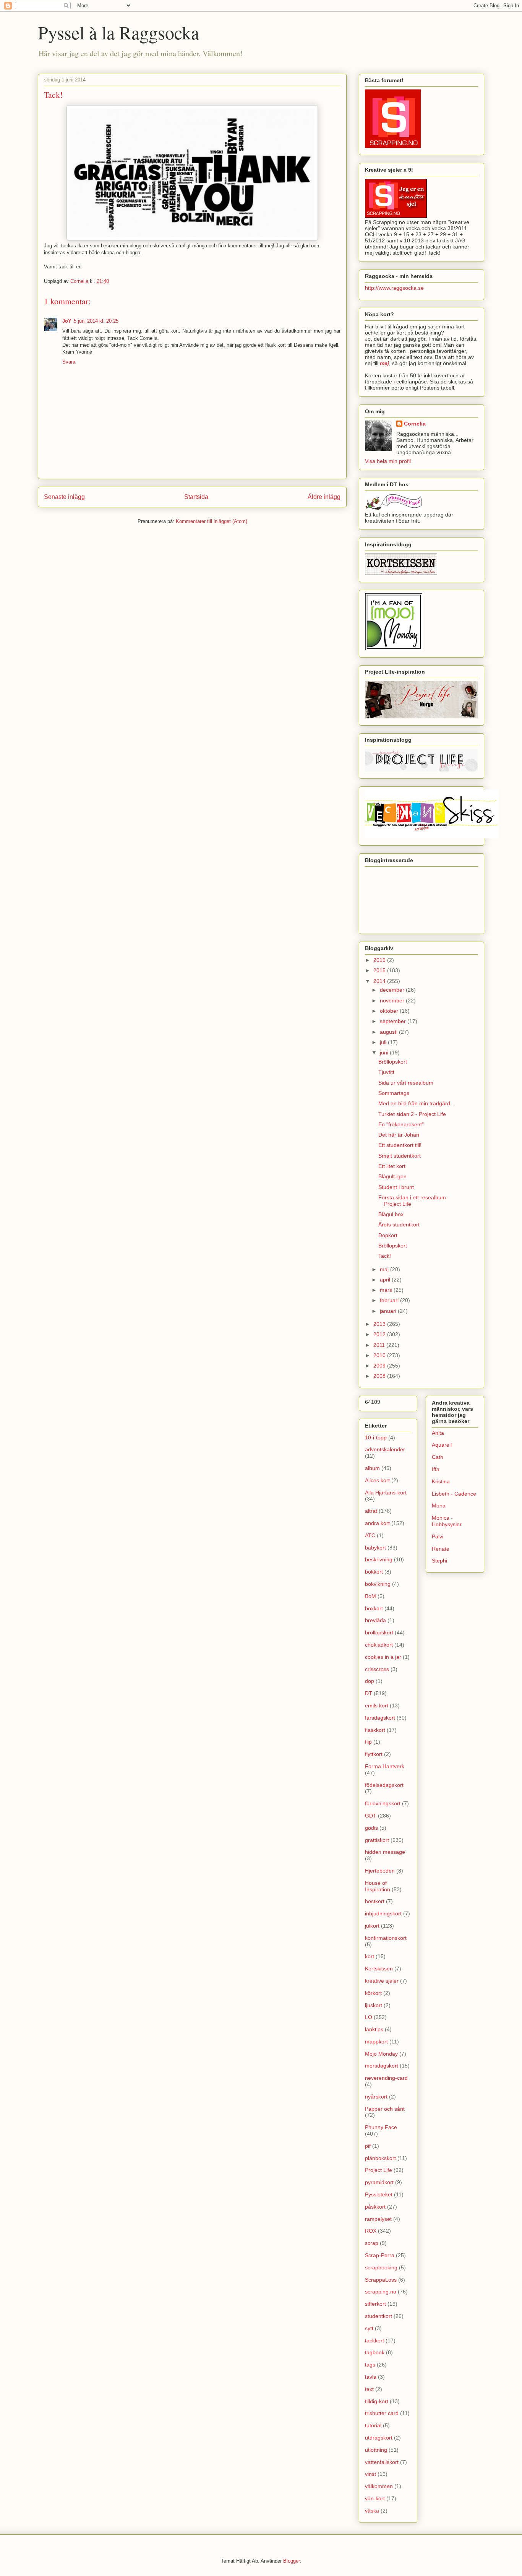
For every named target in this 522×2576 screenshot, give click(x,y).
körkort (373, 1993)
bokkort (374, 1572)
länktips (374, 2029)
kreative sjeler (382, 1981)
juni (385, 1052)
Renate (441, 1549)
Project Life (379, 2170)
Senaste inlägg (64, 497)
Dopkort (388, 1235)
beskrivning (379, 1559)
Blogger (291, 2561)
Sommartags (394, 1093)
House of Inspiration (378, 1886)
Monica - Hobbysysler (447, 1521)
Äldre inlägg (324, 497)
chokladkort (379, 1645)
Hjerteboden (380, 1871)
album (372, 1468)
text (369, 2389)
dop (370, 1681)
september (394, 1021)
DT (369, 1693)
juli (384, 1042)
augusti (389, 1032)
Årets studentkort (399, 1225)
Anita (438, 1433)
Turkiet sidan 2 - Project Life (412, 1114)
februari (390, 1300)
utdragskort (379, 2438)
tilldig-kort (377, 2401)
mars (387, 1290)
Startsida (196, 497)
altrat (371, 1511)
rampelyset (378, 2219)
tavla (371, 2377)
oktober (390, 1011)
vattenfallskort (382, 2462)
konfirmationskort (386, 1938)
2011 (380, 1345)
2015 (380, 970)
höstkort (375, 1901)
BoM (370, 1596)
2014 (380, 981)
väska (372, 2511)
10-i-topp (376, 1437)
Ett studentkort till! (400, 1145)
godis (371, 1828)
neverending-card (386, 2078)
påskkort (375, 2207)
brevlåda (375, 1620)
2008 (380, 1376)
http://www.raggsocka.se (394, 288)
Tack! (385, 1256)
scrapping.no (381, 2292)
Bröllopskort (393, 1062)
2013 (380, 1324)
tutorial (373, 2425)
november (393, 1001)
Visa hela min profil (388, 461)
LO (369, 2017)
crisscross (377, 1669)
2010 (380, 1355)
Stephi (439, 1561)
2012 (380, 1334)
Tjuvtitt (386, 1072)
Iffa (436, 1469)
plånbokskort (380, 2158)
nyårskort (376, 2097)
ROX (371, 2231)
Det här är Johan (399, 1135)
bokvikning (378, 1584)
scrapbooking (381, 2267)
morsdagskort (382, 2066)
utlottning (376, 2450)
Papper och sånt (385, 2109)
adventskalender (385, 1449)
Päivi (438, 1537)
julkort (372, 1926)
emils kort (377, 1705)
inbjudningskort (383, 1913)
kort (370, 1956)
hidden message (385, 1852)
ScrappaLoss (381, 2280)
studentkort (379, 2316)
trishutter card (382, 2413)
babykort (375, 1548)
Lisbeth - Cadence (454, 1494)
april (386, 1280)
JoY (67, 321)
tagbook (375, 2352)
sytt (369, 2328)
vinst (370, 2474)
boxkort (374, 1608)
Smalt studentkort (400, 1156)
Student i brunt (396, 1187)
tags (370, 2365)
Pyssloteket (379, 2194)
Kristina (441, 1481)
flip (368, 1742)
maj (385, 1269)
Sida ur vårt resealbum (406, 1083)
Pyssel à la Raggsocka (118, 32)
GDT (371, 1816)
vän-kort (375, 2498)
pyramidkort (379, 2182)
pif (368, 2146)
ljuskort (374, 2005)
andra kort (377, 1523)
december (393, 990)
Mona (439, 1506)
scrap (372, 2243)
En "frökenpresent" (401, 1124)
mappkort (376, 2042)
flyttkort (374, 1754)
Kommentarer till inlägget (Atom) (212, 521)
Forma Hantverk (385, 1766)
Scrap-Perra (380, 2255)
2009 (380, 1366)
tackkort (374, 2340)
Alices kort (377, 1480)
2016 (380, 960)
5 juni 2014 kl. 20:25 (96, 321)
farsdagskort (380, 1718)
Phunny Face (381, 2127)
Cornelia (415, 424)
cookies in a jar (383, 1657)
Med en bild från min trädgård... (417, 1103)
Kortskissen (379, 1969)
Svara (69, 362)
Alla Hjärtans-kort (386, 1493)
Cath (438, 1457)
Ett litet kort (392, 1166)
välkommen (379, 2486)
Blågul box (391, 1214)
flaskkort (375, 1730)
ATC (370, 1535)
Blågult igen (392, 1176)
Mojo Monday (381, 2054)
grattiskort (377, 1840)
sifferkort (375, 2304)
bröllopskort (379, 1632)
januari (389, 1311)
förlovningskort (383, 1803)
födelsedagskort (384, 1785)
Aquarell (442, 1445)
